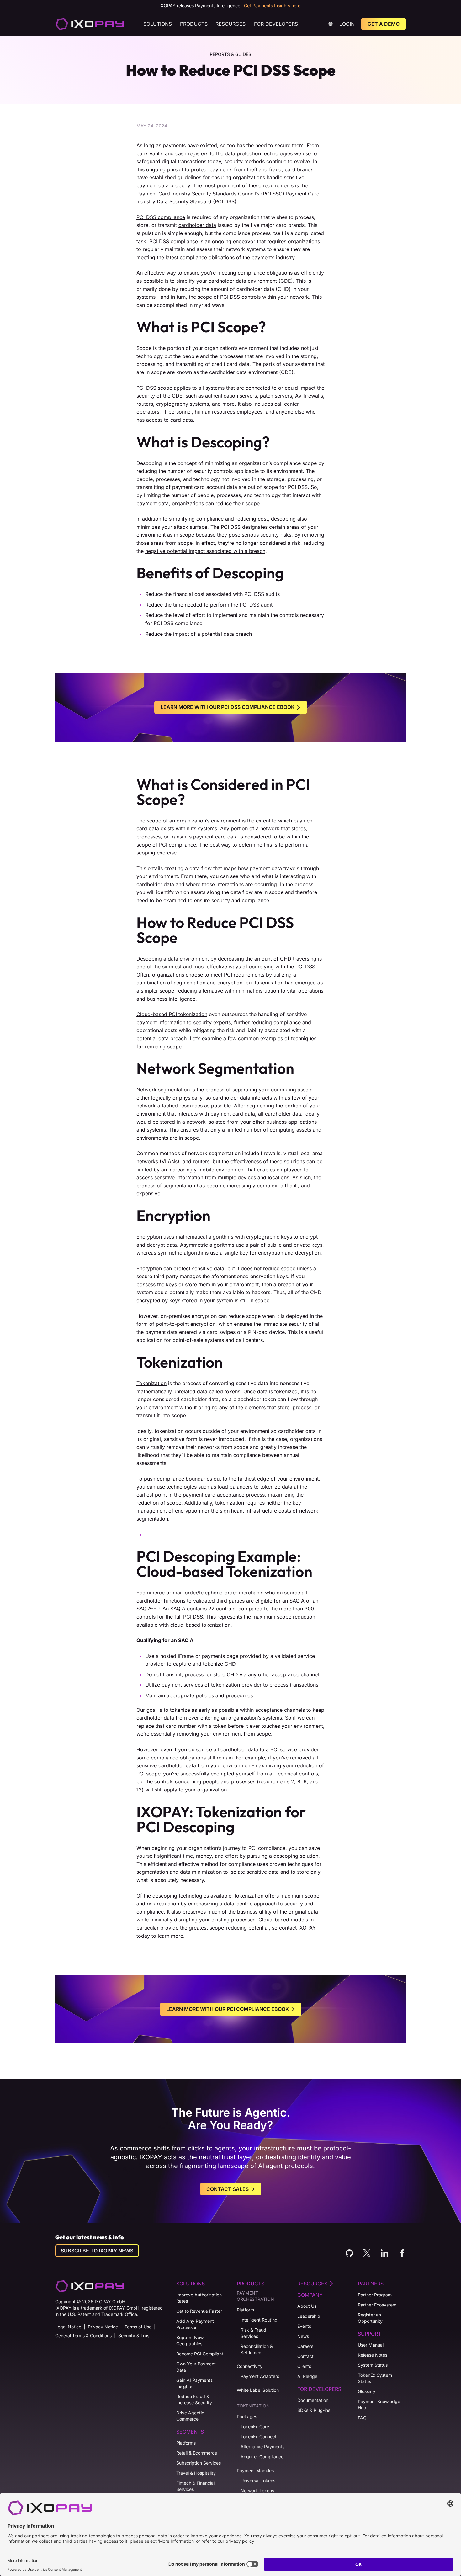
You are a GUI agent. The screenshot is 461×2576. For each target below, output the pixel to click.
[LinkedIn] (384, 2253)
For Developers (276, 24)
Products (194, 24)
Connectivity (250, 2366)
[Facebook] (402, 2253)
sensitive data (208, 1268)
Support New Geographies (190, 2340)
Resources (230, 24)
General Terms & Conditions (83, 2335)
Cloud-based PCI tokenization (172, 1014)
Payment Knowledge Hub (379, 2405)
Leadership (309, 2316)
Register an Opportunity (370, 2318)
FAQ (362, 2418)
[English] (90, 24)
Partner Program (375, 2295)
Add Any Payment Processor (195, 2324)
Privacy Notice (103, 2327)
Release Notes (373, 2355)
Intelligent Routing (259, 2320)
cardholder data (197, 225)
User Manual (371, 2345)
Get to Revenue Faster (199, 2311)
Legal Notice (68, 2327)
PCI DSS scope (154, 388)
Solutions (158, 24)
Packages (247, 2416)
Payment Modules (255, 2470)
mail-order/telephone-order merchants (218, 1593)
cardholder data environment (243, 281)
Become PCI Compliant (200, 2354)
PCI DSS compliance (161, 217)
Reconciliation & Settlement (257, 2349)
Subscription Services (199, 2463)
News (303, 2336)
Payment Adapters (260, 2376)
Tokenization (151, 1383)
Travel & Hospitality (196, 2473)
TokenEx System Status (375, 2378)
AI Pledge (307, 2376)
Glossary (367, 2391)
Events (304, 2326)
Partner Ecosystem (377, 2305)
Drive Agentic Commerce (190, 2416)
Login (347, 24)
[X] (367, 2253)
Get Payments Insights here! (273, 5)
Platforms (186, 2443)
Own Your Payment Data (196, 2367)
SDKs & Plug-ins (314, 2410)
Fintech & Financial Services (195, 2486)
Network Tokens (257, 2490)
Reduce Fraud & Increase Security (194, 2399)
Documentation (313, 2400)
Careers (305, 2346)
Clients (304, 2366)
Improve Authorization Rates (199, 2298)
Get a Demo (384, 24)
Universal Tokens (258, 2480)
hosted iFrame (177, 1656)
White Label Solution (258, 2390)
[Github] (349, 2253)
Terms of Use (138, 2327)
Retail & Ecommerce (197, 2453)
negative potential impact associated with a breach (205, 551)
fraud (275, 169)
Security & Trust (135, 2335)
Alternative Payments (262, 2447)
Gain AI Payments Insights (194, 2383)
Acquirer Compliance (262, 2457)
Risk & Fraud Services (253, 2333)
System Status (373, 2365)
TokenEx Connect (259, 2437)
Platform (245, 2310)
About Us (307, 2306)
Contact (305, 2356)
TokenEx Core (255, 2426)
